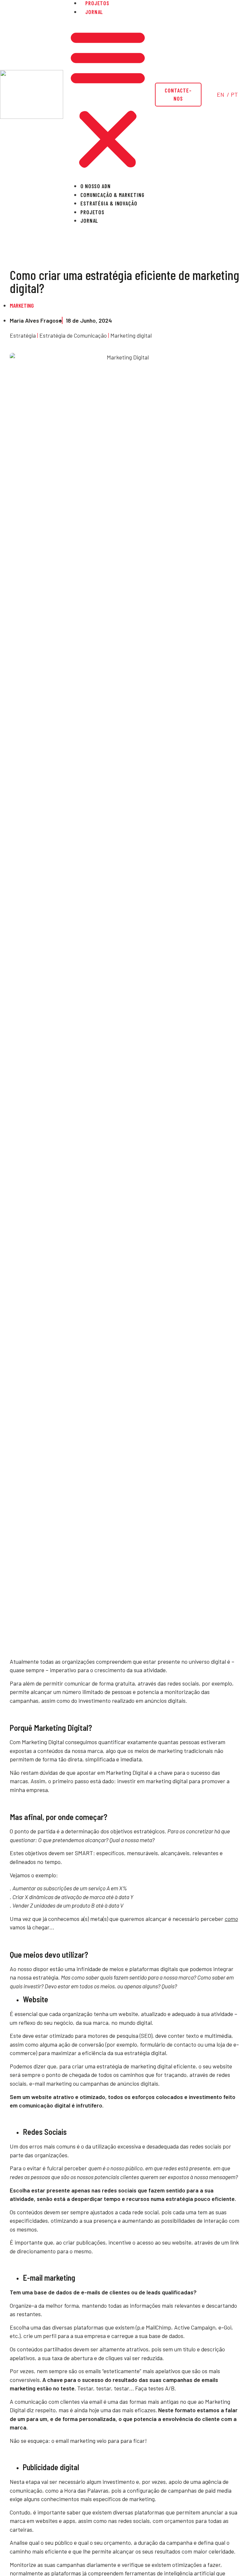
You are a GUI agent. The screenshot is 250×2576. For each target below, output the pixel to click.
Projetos (92, 212)
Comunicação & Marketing (112, 195)
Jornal (94, 12)
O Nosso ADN (96, 186)
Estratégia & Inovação (109, 203)
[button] (108, 99)
